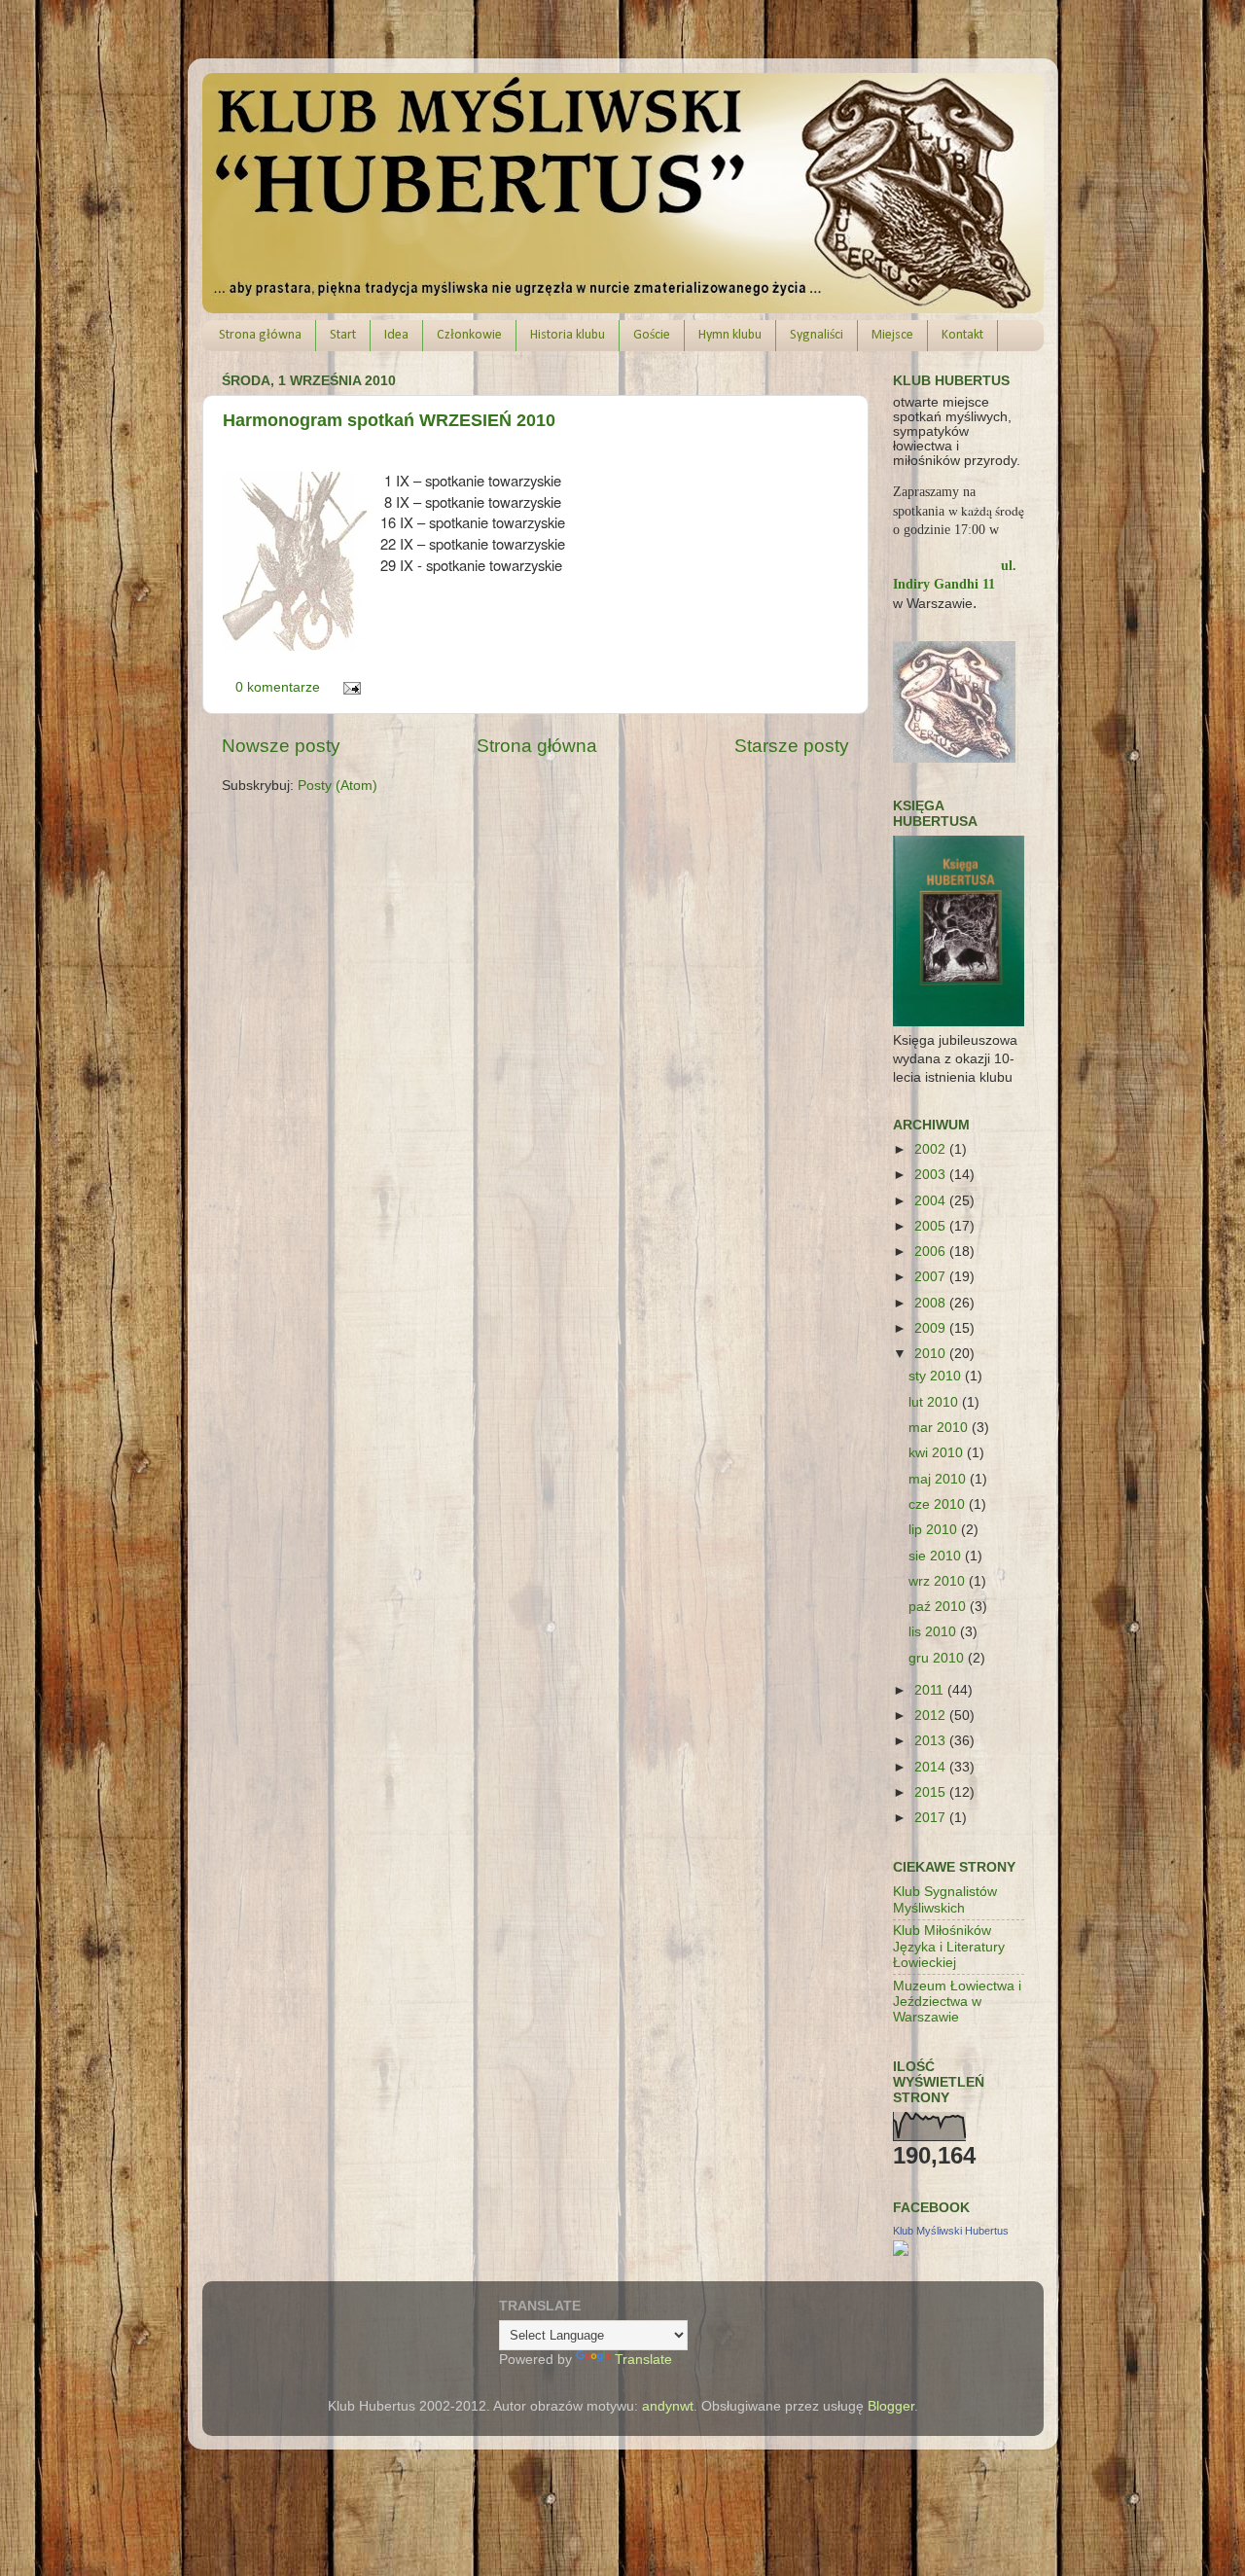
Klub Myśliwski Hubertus (951, 2231)
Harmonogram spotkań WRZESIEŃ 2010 (389, 420)
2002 (932, 1149)
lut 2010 (935, 1402)
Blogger (891, 2406)
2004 (932, 1201)
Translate (643, 2360)
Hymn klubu (730, 335)
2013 (932, 1741)
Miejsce (892, 335)
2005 (932, 1226)
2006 (932, 1252)
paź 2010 (939, 1607)
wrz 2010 (939, 1581)
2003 (932, 1175)
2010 (932, 1354)
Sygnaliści (817, 335)
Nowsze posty (281, 746)
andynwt (668, 2406)
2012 (932, 1716)
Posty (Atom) (338, 786)
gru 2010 (938, 1658)
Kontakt (962, 335)
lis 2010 (934, 1632)
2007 (932, 1277)
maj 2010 (939, 1479)
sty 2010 (937, 1376)
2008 (932, 1303)
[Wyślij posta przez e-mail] (350, 687)
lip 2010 (935, 1530)
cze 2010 (939, 1504)
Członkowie (469, 335)
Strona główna (260, 335)
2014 (932, 1767)
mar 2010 (940, 1428)
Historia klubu (568, 335)
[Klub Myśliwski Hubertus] (901, 2252)
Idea (396, 335)
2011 (931, 1690)
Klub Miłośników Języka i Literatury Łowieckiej (949, 1946)
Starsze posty (792, 746)
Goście (652, 335)
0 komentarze (278, 687)
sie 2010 (937, 1556)
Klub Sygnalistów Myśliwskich (945, 1899)
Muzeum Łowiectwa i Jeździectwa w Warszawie (957, 2002)
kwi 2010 (938, 1453)
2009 (932, 1328)
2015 (932, 1792)
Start (343, 335)
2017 (932, 1818)
